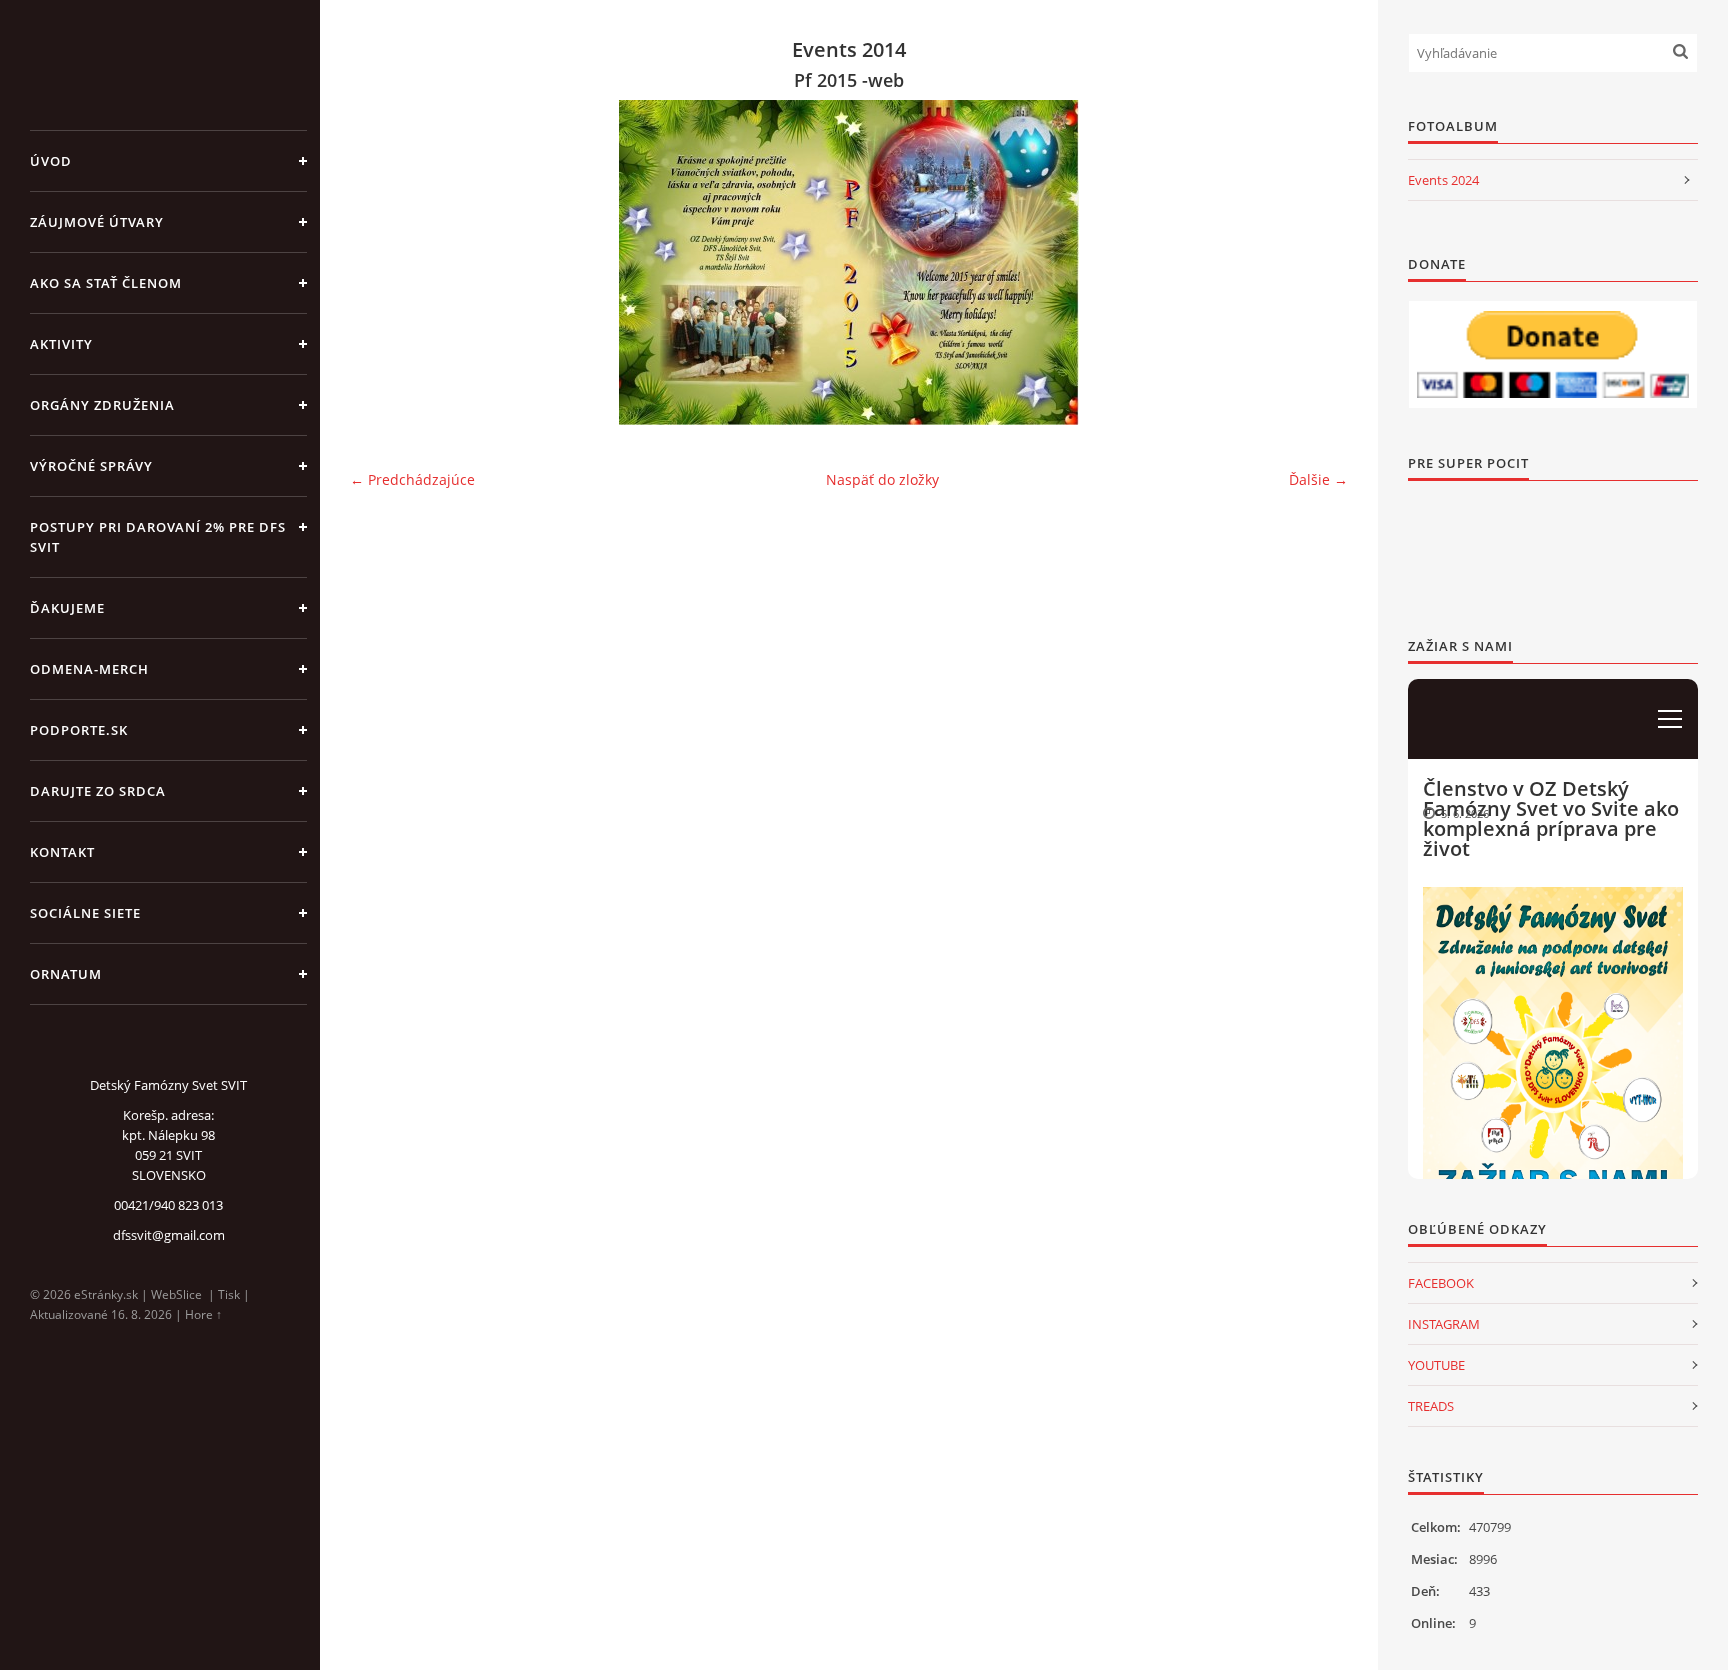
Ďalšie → (1318, 479)
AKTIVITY (61, 344)
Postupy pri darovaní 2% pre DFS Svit (158, 537)
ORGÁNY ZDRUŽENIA (102, 405)
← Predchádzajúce (412, 479)
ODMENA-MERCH (89, 669)
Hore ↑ (203, 1314)
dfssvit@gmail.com (169, 1235)
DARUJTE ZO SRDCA (98, 791)
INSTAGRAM (1444, 1324)
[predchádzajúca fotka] (382, 262)
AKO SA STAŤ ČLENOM (106, 283)
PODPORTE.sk (79, 730)
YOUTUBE (1436, 1365)
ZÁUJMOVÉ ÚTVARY (97, 222)
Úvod (51, 161)
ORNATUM (66, 974)
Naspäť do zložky (882, 479)
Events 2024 (1443, 180)
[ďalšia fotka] (1315, 262)
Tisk (229, 1294)
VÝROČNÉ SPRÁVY (91, 466)
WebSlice (176, 1294)
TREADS (1431, 1406)
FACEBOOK (1441, 1283)
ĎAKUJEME (67, 608)
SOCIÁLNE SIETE (85, 913)
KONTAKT (62, 852)
